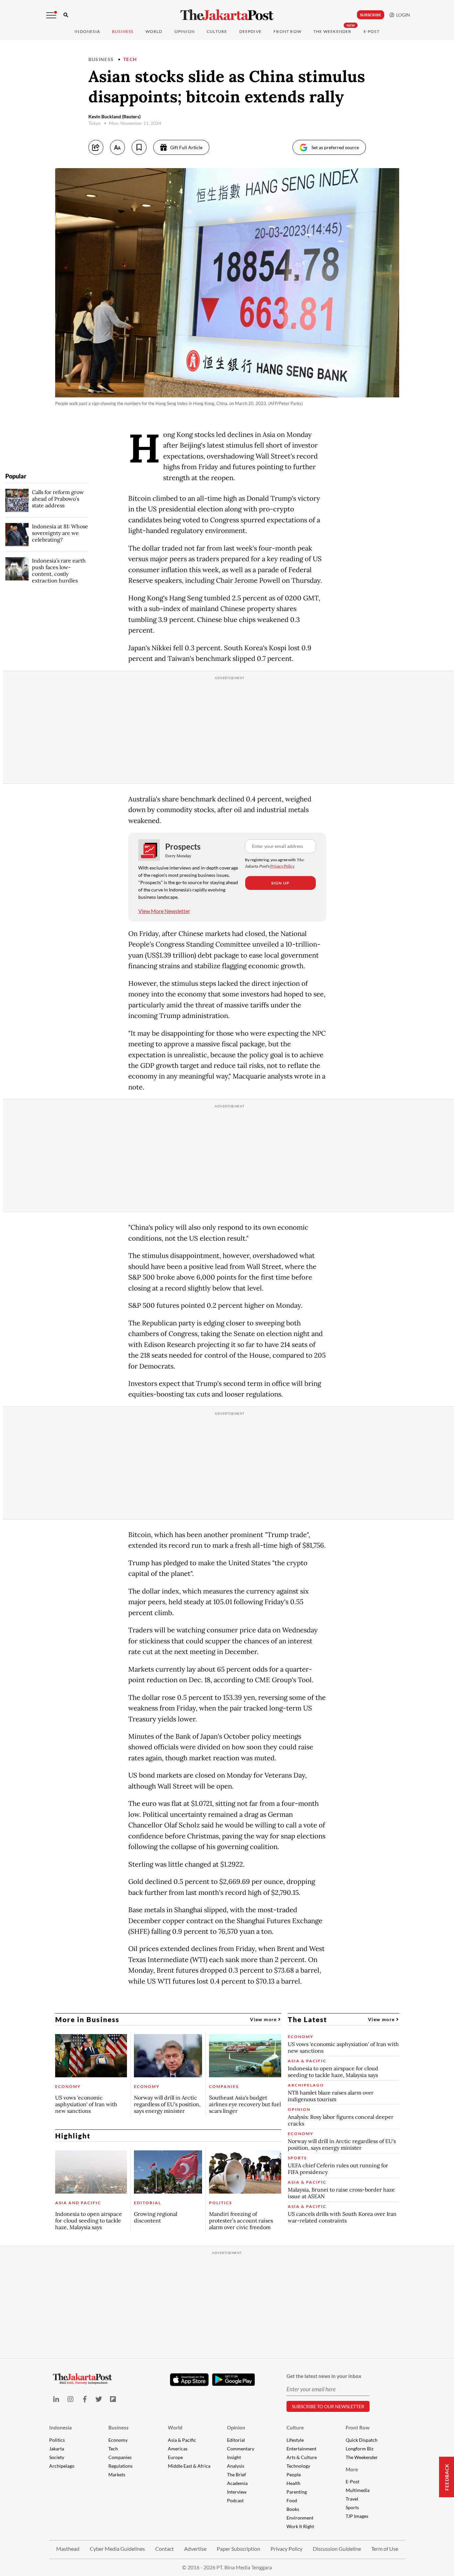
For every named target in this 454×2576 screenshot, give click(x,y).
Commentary (241, 2449)
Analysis (236, 2466)
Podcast (235, 2500)
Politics (57, 2440)
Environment (300, 2518)
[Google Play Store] (234, 2380)
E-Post (372, 31)
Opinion (236, 2427)
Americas (178, 2449)
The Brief (236, 2474)
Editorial (236, 2440)
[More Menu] (51, 15)
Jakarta (57, 2449)
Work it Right (300, 2526)
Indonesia (87, 31)
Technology (298, 2466)
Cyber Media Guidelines (117, 2549)
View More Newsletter (164, 911)
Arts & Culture (302, 2457)
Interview (237, 2492)
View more (264, 2019)
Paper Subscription (238, 2549)
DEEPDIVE (251, 31)
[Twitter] (99, 2399)
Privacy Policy (282, 866)
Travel (352, 2499)
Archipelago (62, 2466)
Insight (234, 2457)
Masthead (68, 2549)
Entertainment (301, 2449)
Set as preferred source (335, 147)
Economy (118, 2440)
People (294, 2474)
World (154, 31)
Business (123, 31)
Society (57, 2457)
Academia (237, 2483)
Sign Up (280, 883)
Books (293, 2509)
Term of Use (385, 2549)
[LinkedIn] (56, 2399)
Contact (165, 2549)
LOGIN (402, 15)
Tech (130, 59)
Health (293, 2483)
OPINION (185, 31)
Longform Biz (359, 2449)
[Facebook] (85, 2399)
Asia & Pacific (182, 2440)
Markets (117, 2474)
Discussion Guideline (337, 2549)
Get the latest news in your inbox (324, 2376)
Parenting (297, 2492)
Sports (352, 2507)
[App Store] (189, 2379)
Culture (295, 2427)
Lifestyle (295, 2440)
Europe (175, 2457)
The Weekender (333, 31)
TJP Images (357, 2516)
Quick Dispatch (362, 2440)
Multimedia (358, 2490)
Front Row (287, 31)
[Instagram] (70, 2399)
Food (292, 2500)
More (352, 2469)
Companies (120, 2457)
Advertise (195, 2549)
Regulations (120, 2466)
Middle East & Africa (189, 2466)
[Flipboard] (113, 2399)
